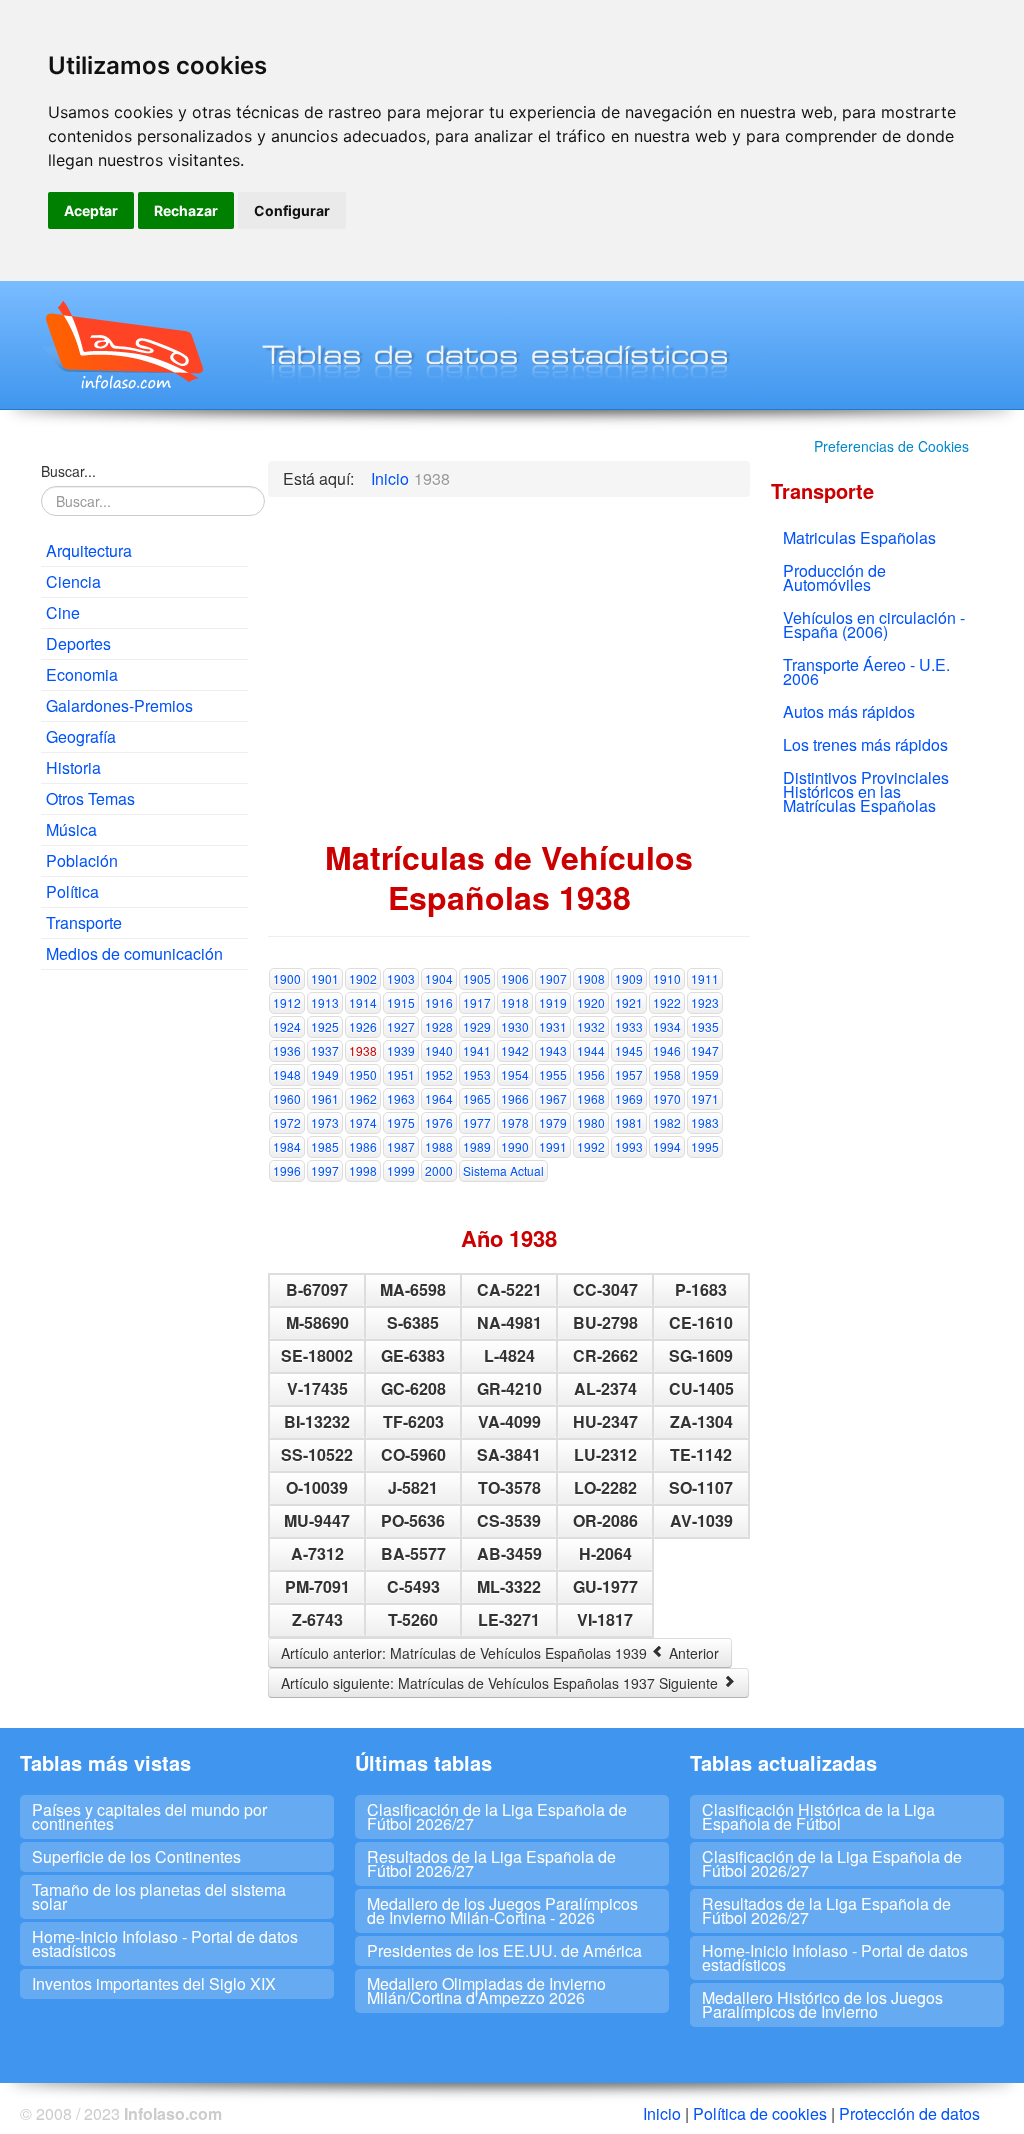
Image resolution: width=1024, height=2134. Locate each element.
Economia (82, 674)
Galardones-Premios (119, 705)
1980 (591, 1122)
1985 (325, 1146)
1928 (439, 1026)
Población (82, 860)
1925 (325, 1026)
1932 (591, 1026)
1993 (629, 1146)
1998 (363, 1170)
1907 (553, 978)
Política (72, 891)
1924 (287, 1026)
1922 (667, 1002)
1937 (325, 1050)
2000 (439, 1170)
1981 (629, 1122)
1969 (629, 1098)
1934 (667, 1026)
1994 (667, 1146)
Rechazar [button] (186, 210)
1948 (287, 1074)
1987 (401, 1146)
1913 (325, 1002)
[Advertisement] (144, 1290)
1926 (363, 1026)
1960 (287, 1098)
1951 (401, 1074)
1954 (515, 1074)
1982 (667, 1122)
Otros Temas (90, 798)
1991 (553, 1146)
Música (71, 829)
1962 (363, 1098)
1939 (401, 1050)
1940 (439, 1050)
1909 (629, 978)
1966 (515, 1098)
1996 (287, 1170)
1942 (515, 1050)
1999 (401, 1170)
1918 (515, 1002)
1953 (477, 1074)
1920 (591, 1002)
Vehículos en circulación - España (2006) (874, 624)
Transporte (84, 922)
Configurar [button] (292, 210)
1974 (363, 1122)
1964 (439, 1098)
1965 (477, 1098)
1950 (363, 1074)
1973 (325, 1122)
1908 (591, 978)
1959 (705, 1074)
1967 (553, 1098)
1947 (705, 1050)
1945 (629, 1050)
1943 (553, 1050)
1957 (629, 1074)
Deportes (78, 643)
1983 (705, 1122)
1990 (515, 1146)
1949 (325, 1074)
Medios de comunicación (134, 953)
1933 (629, 1026)
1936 (287, 1050)
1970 (667, 1098)
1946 (667, 1050)
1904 (439, 978)
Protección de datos (909, 2113)
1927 (401, 1026)
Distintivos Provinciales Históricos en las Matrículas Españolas (866, 791)
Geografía (81, 736)
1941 (477, 1050)
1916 (439, 1002)
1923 (705, 1002)
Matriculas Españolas (859, 537)
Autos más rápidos (849, 711)
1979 (553, 1122)
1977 (477, 1122)
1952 (439, 1074)
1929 (477, 1026)
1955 (553, 1074)
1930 (515, 1026)
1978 (515, 1122)
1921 (629, 1002)
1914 (363, 1002)
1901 (325, 978)
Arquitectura (89, 550)
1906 (515, 978)
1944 (591, 1050)
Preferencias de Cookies (891, 446)
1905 (477, 978)
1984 (287, 1146)
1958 (667, 1074)
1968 (591, 1098)
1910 (667, 978)
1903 (401, 978)
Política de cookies (760, 2113)
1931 (553, 1026)
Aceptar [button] (91, 210)
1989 (477, 1146)
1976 (439, 1122)
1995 (705, 1146)
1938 (363, 1050)
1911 (705, 978)
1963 (401, 1098)
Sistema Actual (503, 1170)
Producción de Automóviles (834, 577)
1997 (325, 1170)
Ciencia (73, 581)
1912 (287, 1002)
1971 (705, 1098)
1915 (401, 1002)
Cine (63, 612)
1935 (705, 1026)
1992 (591, 1146)
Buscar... (68, 471)
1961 (325, 1098)
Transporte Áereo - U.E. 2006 (866, 671)
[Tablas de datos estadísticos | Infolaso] (122, 345)
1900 (287, 978)
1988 (439, 1146)
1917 (477, 1002)
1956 (591, 1074)
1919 (553, 1002)
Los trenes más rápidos (865, 744)
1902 (363, 978)
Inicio (662, 2113)
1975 (401, 1122)
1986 (363, 1146)
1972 (287, 1122)
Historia (73, 767)
